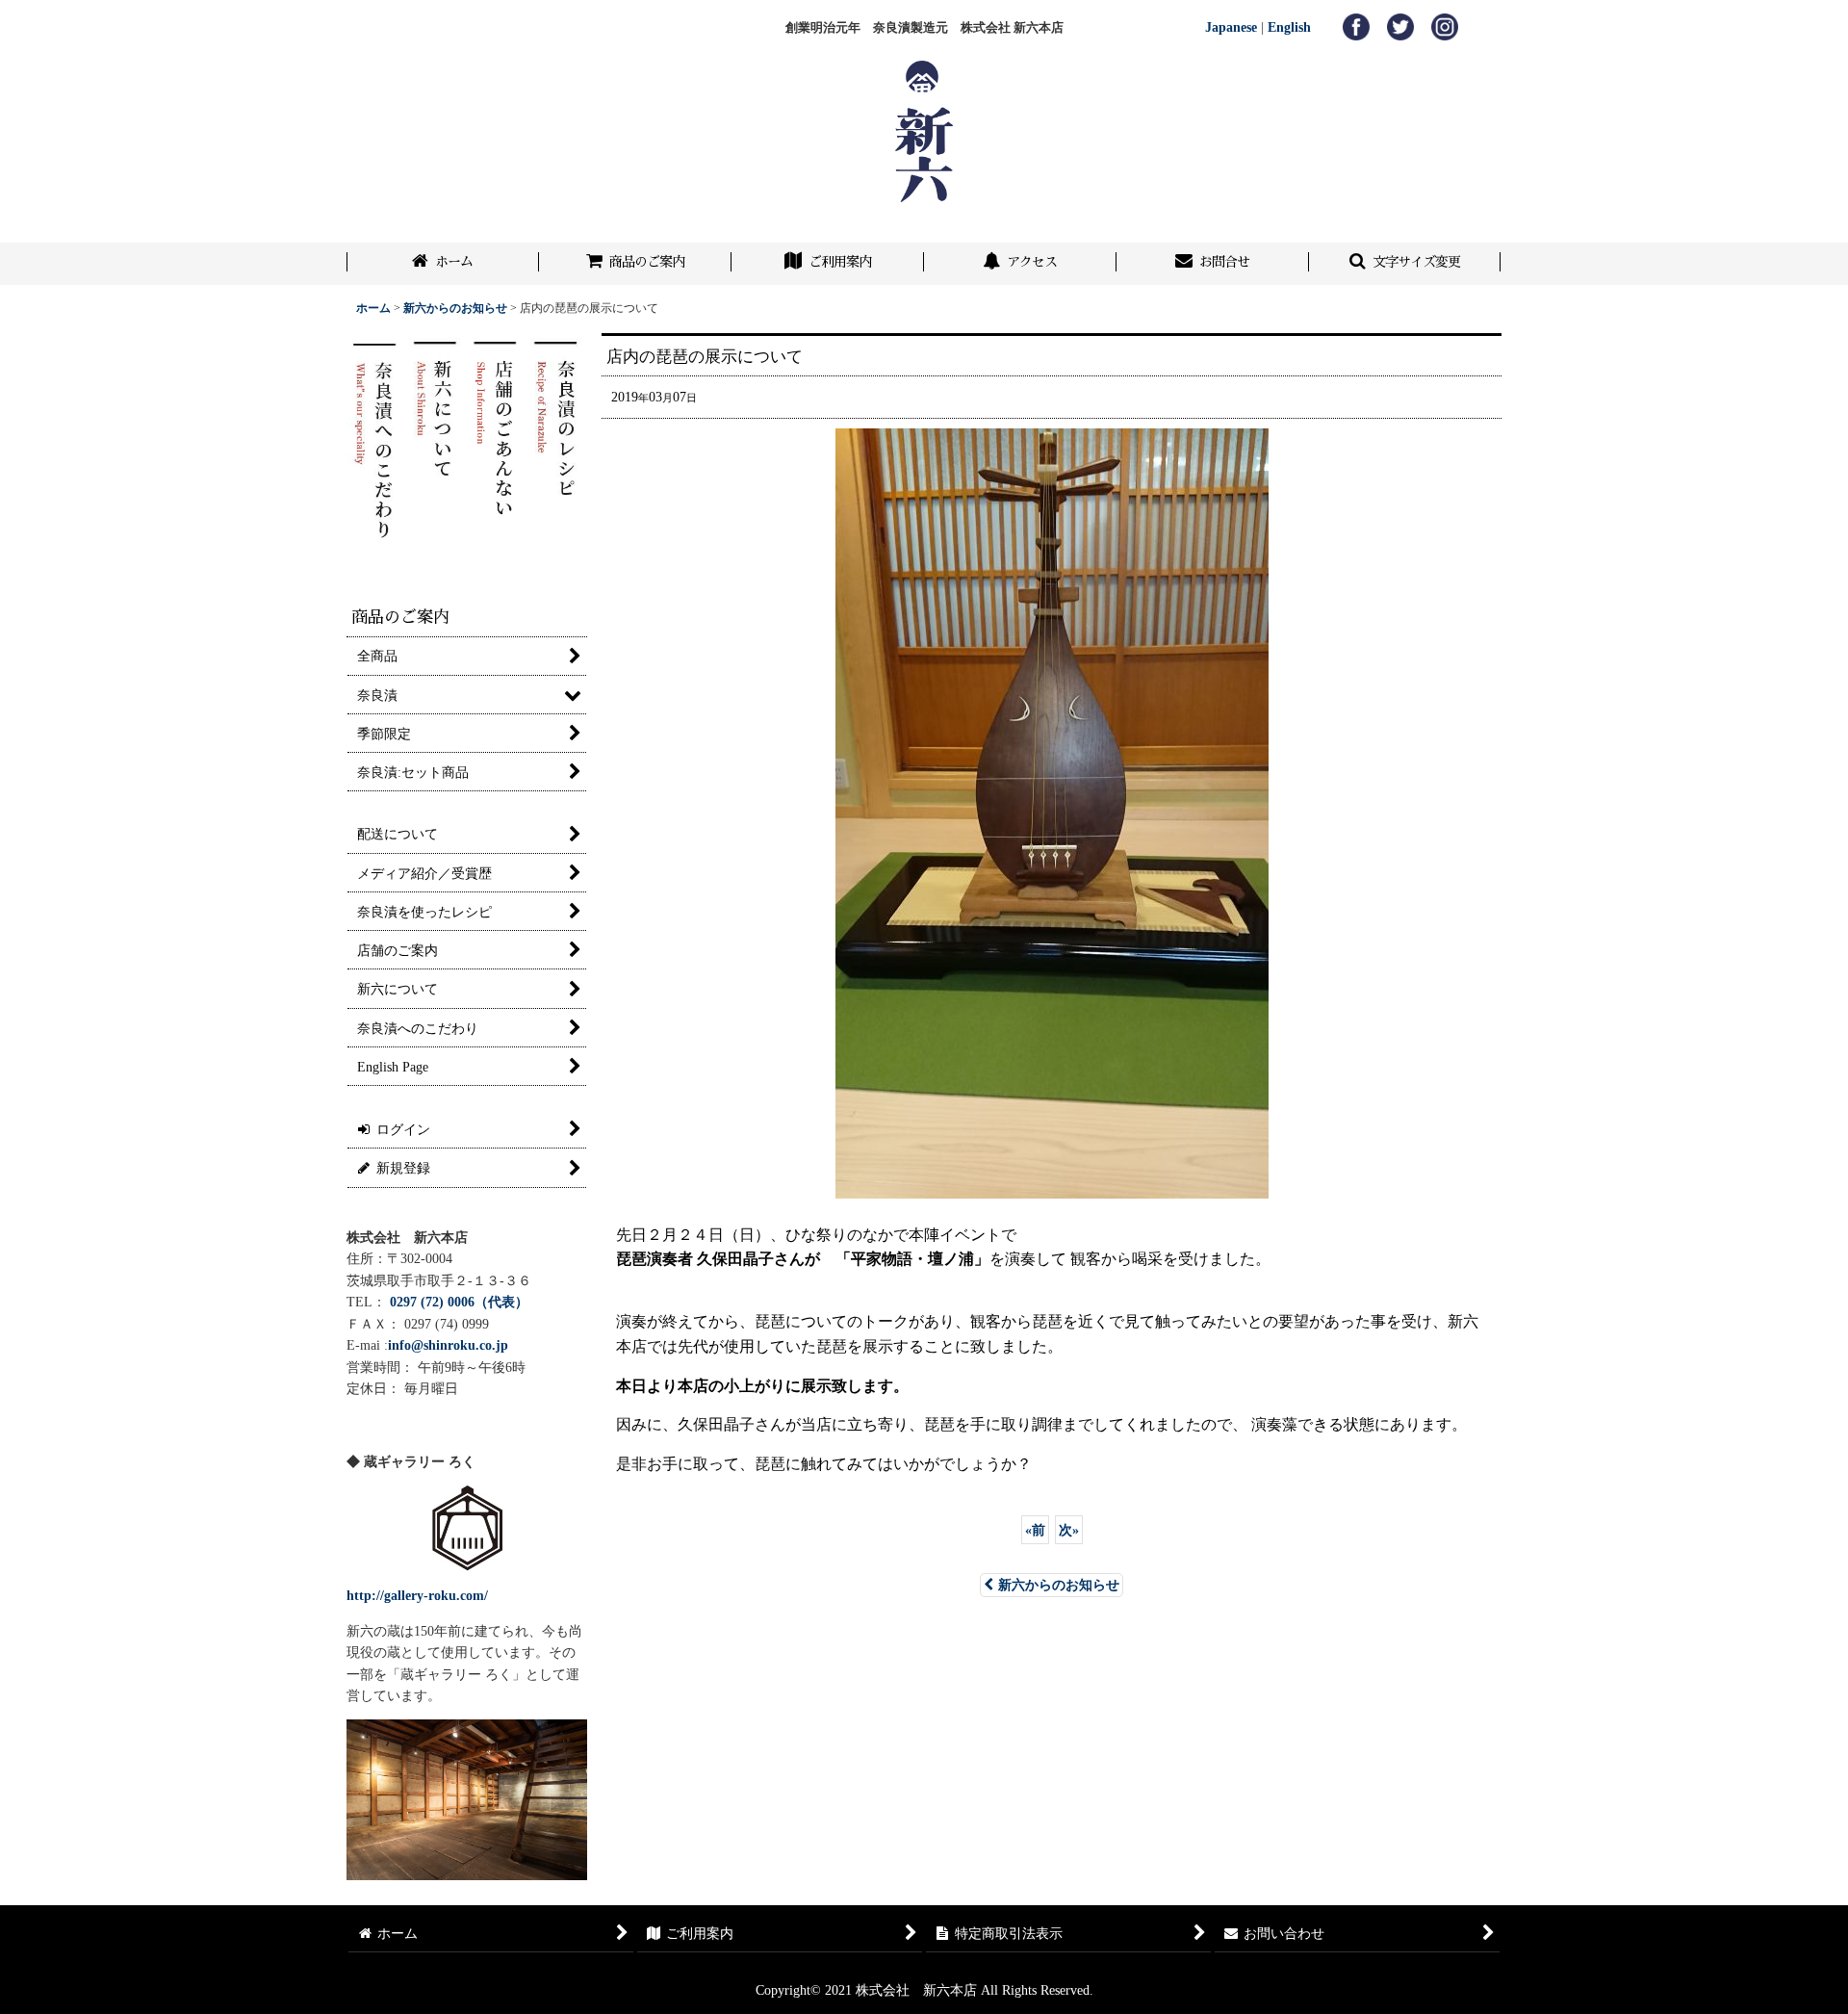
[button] (1405, 264)
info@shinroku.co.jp (448, 1345)
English (1289, 27)
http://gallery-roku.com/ (417, 1595)
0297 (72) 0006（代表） (459, 1302)
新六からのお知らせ (1059, 1585)
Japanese (1231, 27)
